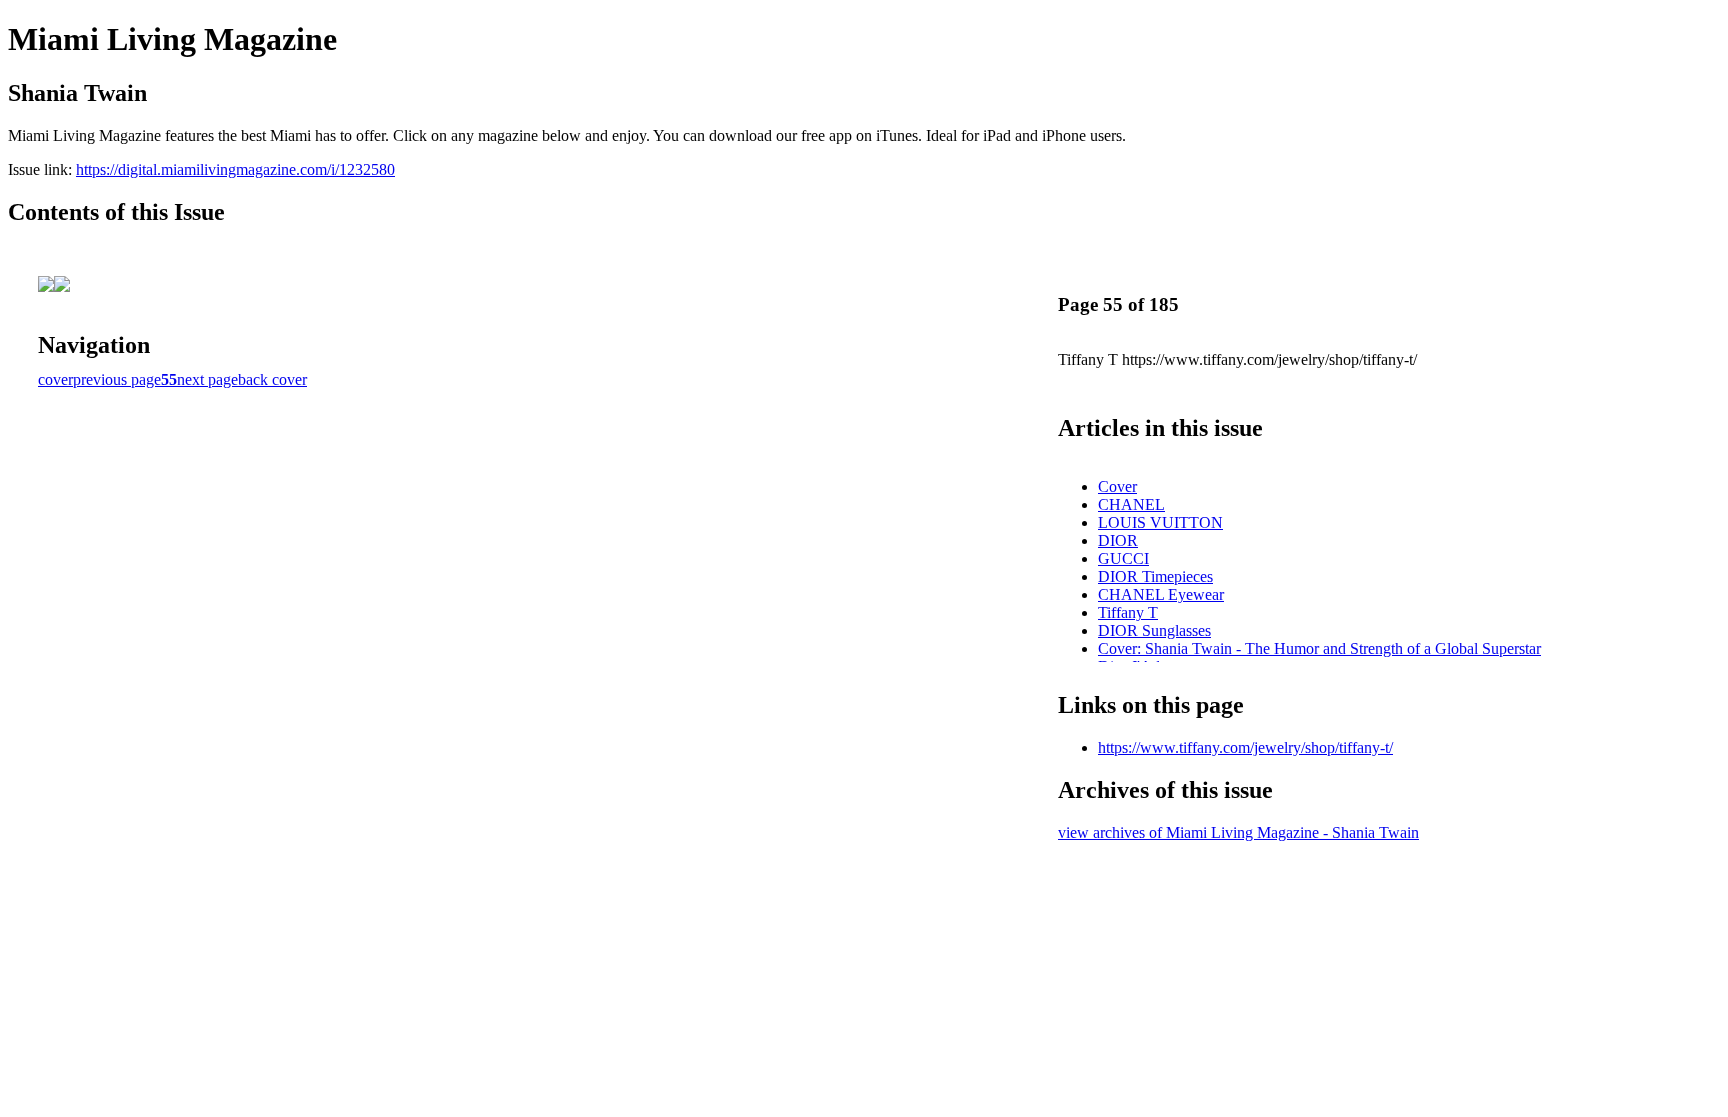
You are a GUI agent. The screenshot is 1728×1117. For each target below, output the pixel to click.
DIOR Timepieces (1155, 576)
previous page (117, 379)
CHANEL (1131, 504)
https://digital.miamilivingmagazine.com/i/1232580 (235, 169)
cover (55, 379)
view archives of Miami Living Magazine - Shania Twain (1238, 832)
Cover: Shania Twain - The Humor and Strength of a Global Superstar (1319, 648)
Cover (1117, 486)
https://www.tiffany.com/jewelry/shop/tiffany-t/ (1245, 747)
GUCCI (1123, 558)
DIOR (1118, 540)
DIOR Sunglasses (1154, 630)
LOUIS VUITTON (1160, 522)
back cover (272, 379)
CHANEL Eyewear (1161, 594)
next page (207, 379)
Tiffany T (1128, 612)
